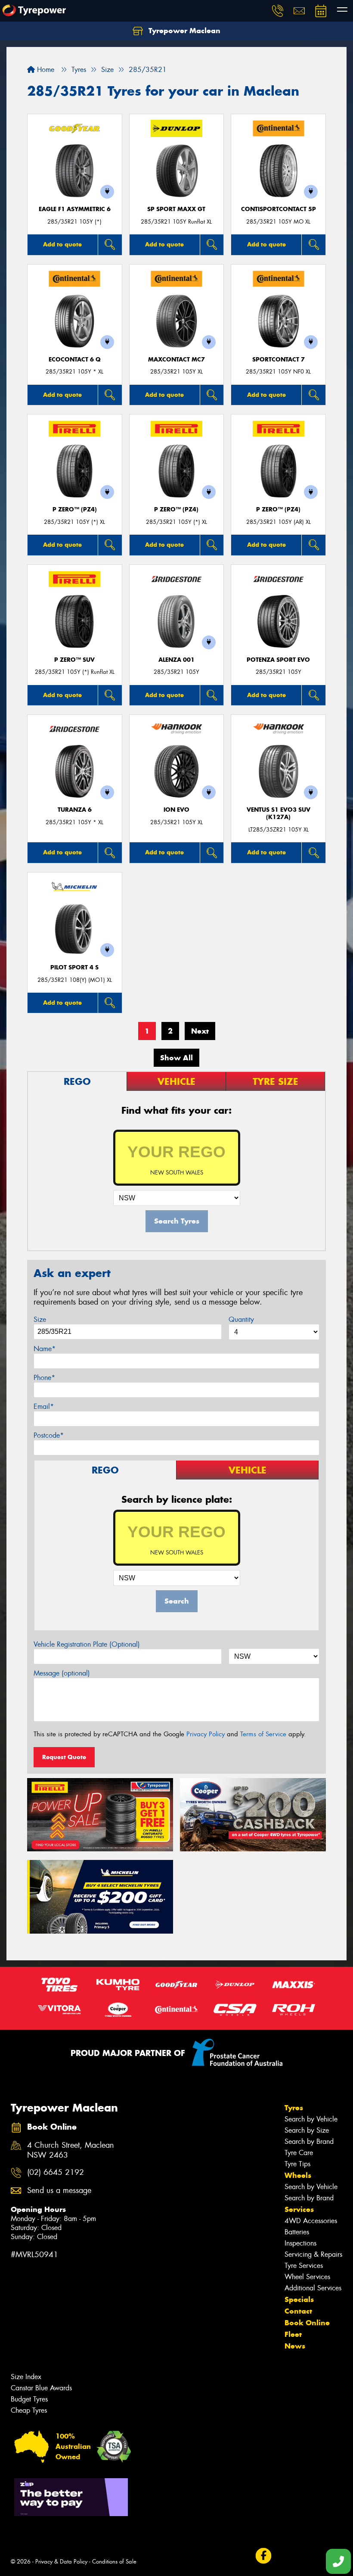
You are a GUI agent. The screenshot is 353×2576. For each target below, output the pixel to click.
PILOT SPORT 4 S (74, 967)
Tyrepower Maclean (183, 31)
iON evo (176, 810)
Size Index (26, 2377)
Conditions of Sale (114, 2562)
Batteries (297, 2232)
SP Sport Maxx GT (176, 209)
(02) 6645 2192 (56, 2173)
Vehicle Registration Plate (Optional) (87, 1644)
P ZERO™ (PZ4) (75, 509)
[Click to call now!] (278, 11)
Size (40, 1319)
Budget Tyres (29, 2399)
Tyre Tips (297, 2164)
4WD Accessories (311, 2221)
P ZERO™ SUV (74, 660)
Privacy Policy (206, 1734)
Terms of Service (263, 1734)
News (295, 2346)
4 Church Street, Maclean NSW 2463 (71, 2150)
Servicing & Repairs (313, 2254)
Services (299, 2209)
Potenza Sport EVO (278, 660)
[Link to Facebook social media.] (263, 2556)
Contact (298, 2311)
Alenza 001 (176, 660)
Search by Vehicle (311, 2119)
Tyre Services (304, 2266)
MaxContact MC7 (176, 360)
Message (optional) (62, 1673)
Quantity (241, 1319)
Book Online (307, 2323)
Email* (44, 1406)
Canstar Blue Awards (41, 2388)
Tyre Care (299, 2153)
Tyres (294, 2108)
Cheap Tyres (29, 2410)
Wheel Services (307, 2277)
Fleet (293, 2334)
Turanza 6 (75, 810)
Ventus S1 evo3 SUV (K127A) (279, 813)
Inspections (300, 2243)
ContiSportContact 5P (279, 209)
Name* (45, 1349)
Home (45, 70)
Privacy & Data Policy (61, 2562)
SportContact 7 (279, 360)
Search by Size (307, 2130)
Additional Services (313, 2288)
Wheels (298, 2175)
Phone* (44, 1378)
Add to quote (62, 244)
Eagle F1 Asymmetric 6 (75, 209)
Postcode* (49, 1435)
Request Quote (64, 1757)
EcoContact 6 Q (75, 360)
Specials (299, 2299)
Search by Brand (309, 2141)
